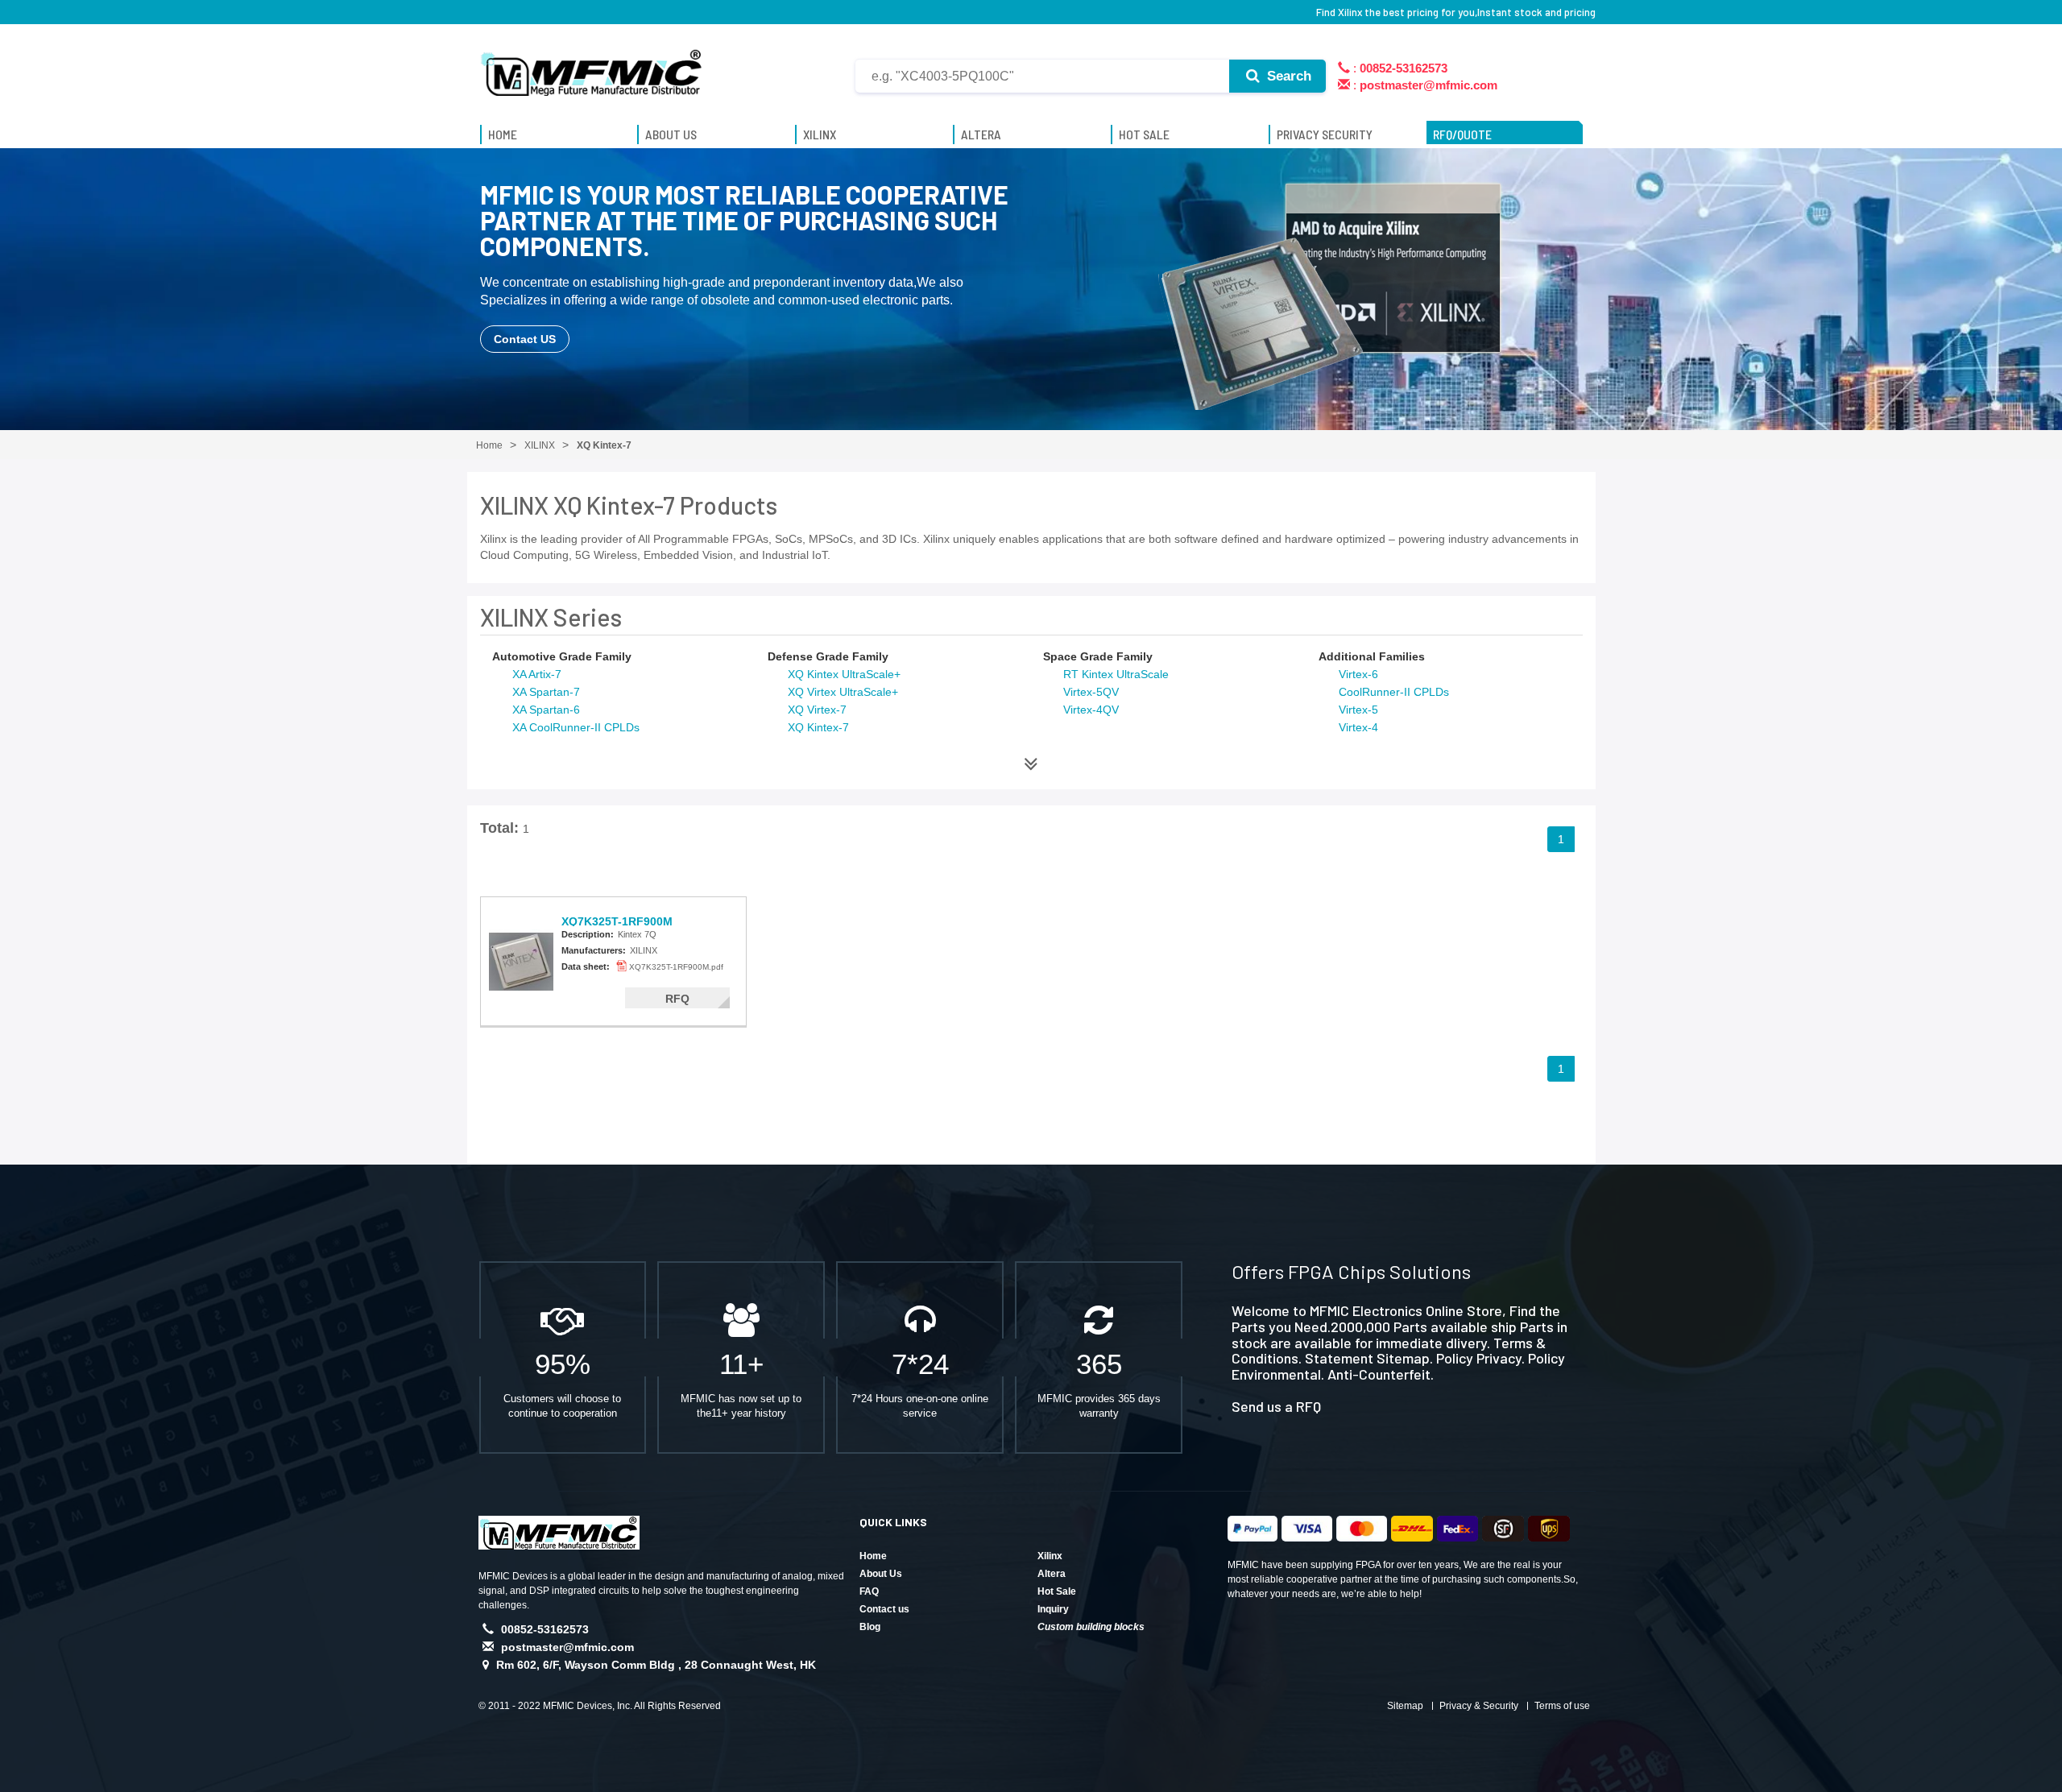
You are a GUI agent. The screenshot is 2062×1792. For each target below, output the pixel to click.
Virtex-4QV (1091, 710)
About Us (881, 1574)
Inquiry (1053, 1609)
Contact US (525, 339)
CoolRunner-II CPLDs (1394, 692)
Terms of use (1562, 1706)
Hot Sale (1057, 1591)
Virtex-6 (1358, 674)
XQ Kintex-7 (818, 727)
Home (873, 1556)
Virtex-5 (1358, 710)
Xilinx (1050, 1556)
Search (1287, 76)
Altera (1052, 1574)
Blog (870, 1627)
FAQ (869, 1591)
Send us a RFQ (1276, 1406)
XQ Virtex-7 (817, 710)
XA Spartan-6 (546, 710)
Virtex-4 (1358, 727)
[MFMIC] (592, 67)
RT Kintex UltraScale (1116, 674)
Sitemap (1405, 1706)
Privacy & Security (1479, 1706)
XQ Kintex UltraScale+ (844, 674)
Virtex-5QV (1091, 692)
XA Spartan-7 (546, 692)
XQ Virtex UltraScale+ (843, 692)
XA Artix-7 (537, 674)
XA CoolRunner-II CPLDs (576, 727)
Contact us (884, 1609)
